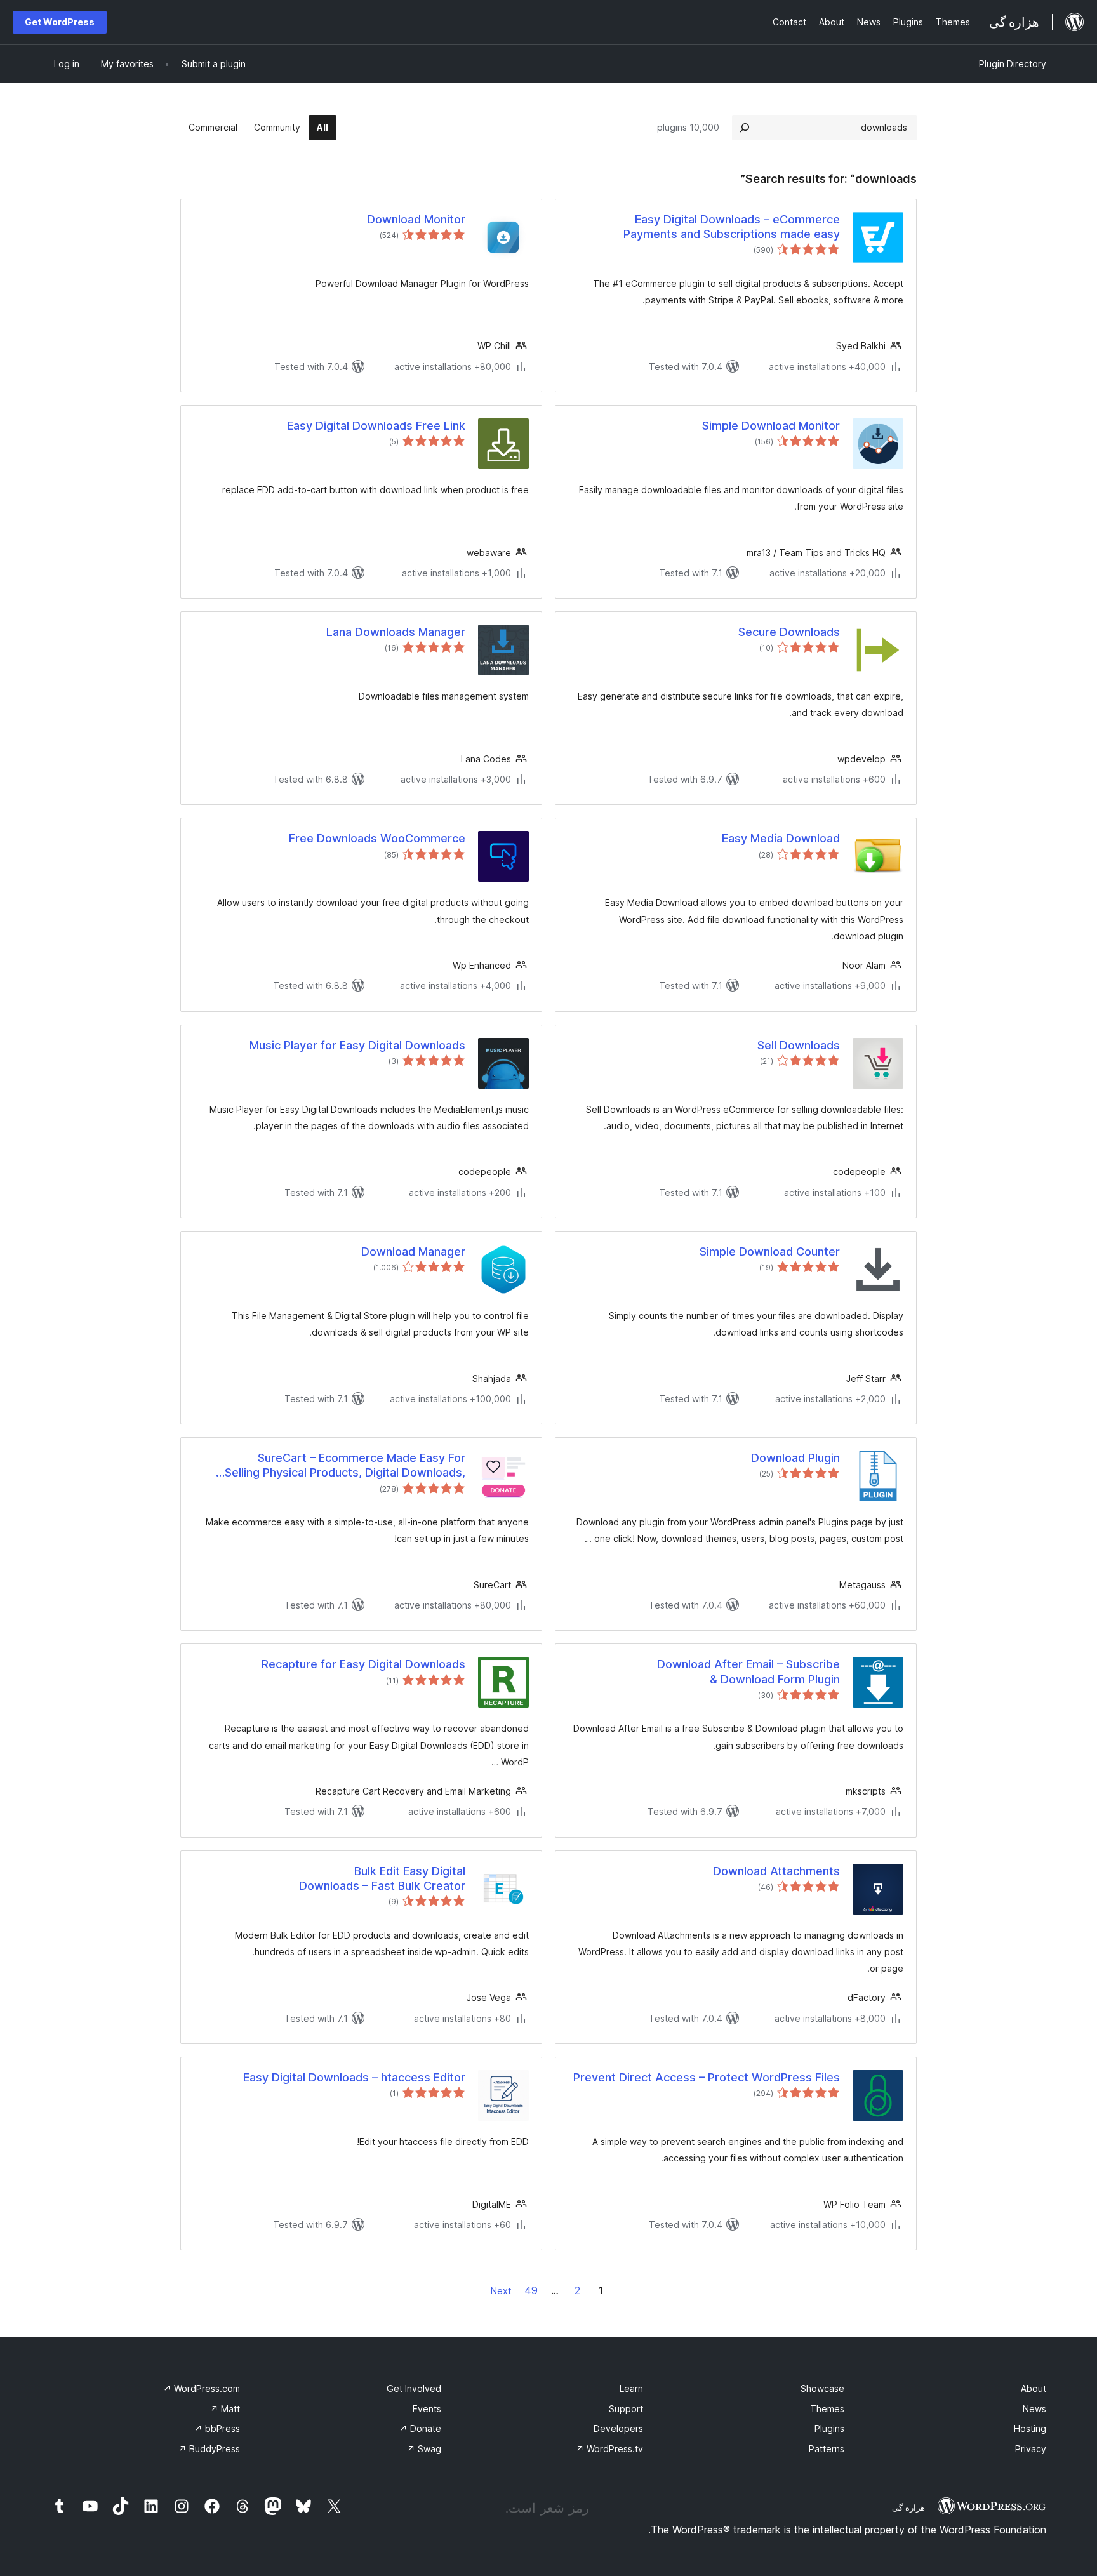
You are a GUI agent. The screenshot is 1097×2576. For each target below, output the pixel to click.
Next (501, 2291)
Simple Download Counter (770, 1251)
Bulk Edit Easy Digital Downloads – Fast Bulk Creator (382, 1878)
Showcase (822, 2388)
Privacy (1031, 2449)
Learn (631, 2388)
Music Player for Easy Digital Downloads (357, 1045)
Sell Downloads (799, 1045)
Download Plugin (795, 1458)
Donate (420, 2428)
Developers (618, 2428)
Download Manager (413, 1251)
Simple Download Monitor (771, 426)
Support (626, 2409)
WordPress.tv (609, 2449)
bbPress (217, 2428)
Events (427, 2409)
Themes (827, 2409)
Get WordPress (60, 22)
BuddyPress (209, 2449)
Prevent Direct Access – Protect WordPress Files (707, 2077)
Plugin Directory (1013, 64)
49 (531, 2290)
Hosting (1030, 2428)
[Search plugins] (745, 128)
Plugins (829, 2428)
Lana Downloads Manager (396, 632)
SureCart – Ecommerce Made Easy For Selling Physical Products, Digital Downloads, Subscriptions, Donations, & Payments (345, 1466)
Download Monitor (416, 219)
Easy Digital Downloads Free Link (376, 426)
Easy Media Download (781, 838)
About (1034, 2388)
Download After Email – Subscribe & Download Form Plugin (748, 1671)
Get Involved (414, 2388)
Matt (225, 2409)
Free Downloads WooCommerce (377, 838)
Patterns (827, 2449)
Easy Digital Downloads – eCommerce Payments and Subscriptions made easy (732, 227)
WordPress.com (202, 2388)
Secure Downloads (789, 632)
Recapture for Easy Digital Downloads (363, 1664)
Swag (424, 2449)
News (1034, 2409)
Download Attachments (776, 1871)
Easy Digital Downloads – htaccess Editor (354, 2077)
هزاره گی (908, 2507)
